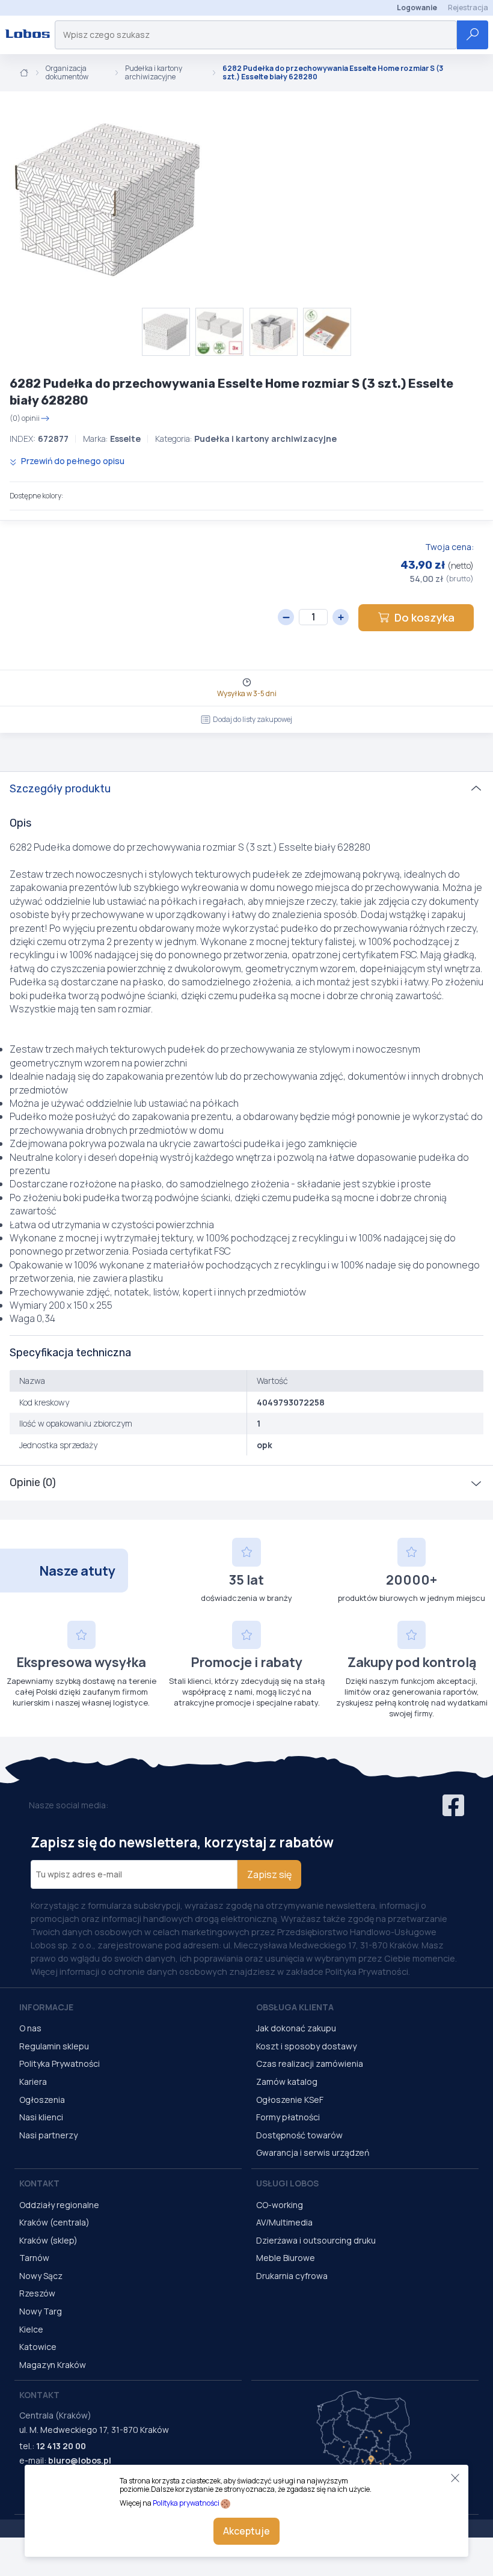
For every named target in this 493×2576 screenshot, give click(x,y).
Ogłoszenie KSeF (290, 2100)
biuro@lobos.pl (80, 2460)
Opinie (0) (33, 1482)
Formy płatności (288, 2117)
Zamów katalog (287, 2082)
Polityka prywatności (186, 2503)
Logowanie (417, 8)
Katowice (38, 2347)
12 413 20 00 (61, 2446)
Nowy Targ (41, 2311)
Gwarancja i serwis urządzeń (313, 2152)
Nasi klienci (41, 2117)
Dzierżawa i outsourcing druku (316, 2240)
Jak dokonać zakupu (296, 2028)
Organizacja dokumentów (67, 73)
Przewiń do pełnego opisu (72, 461)
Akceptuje (246, 2531)
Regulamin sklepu (54, 2046)
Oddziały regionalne (59, 2205)
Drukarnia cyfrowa (292, 2276)
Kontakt (39, 2183)
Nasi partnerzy (48, 2135)
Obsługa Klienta (295, 2007)
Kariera (33, 2082)
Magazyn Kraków (53, 2365)
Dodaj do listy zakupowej (253, 719)
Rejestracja (468, 8)
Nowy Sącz (41, 2276)
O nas (30, 2028)
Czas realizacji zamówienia (310, 2064)
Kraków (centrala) (54, 2222)
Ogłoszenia (42, 2100)
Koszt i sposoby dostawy (306, 2046)
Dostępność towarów (299, 2135)
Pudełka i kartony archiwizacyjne (154, 73)
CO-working (280, 2205)
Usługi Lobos (287, 2183)
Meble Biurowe (286, 2258)
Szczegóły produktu (60, 789)
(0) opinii (25, 418)
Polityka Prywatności (60, 2064)
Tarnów (34, 2258)
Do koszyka (424, 617)
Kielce (31, 2329)
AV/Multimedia (284, 2222)
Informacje (46, 2007)
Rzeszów (37, 2293)
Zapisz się (269, 1874)
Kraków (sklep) (48, 2240)
